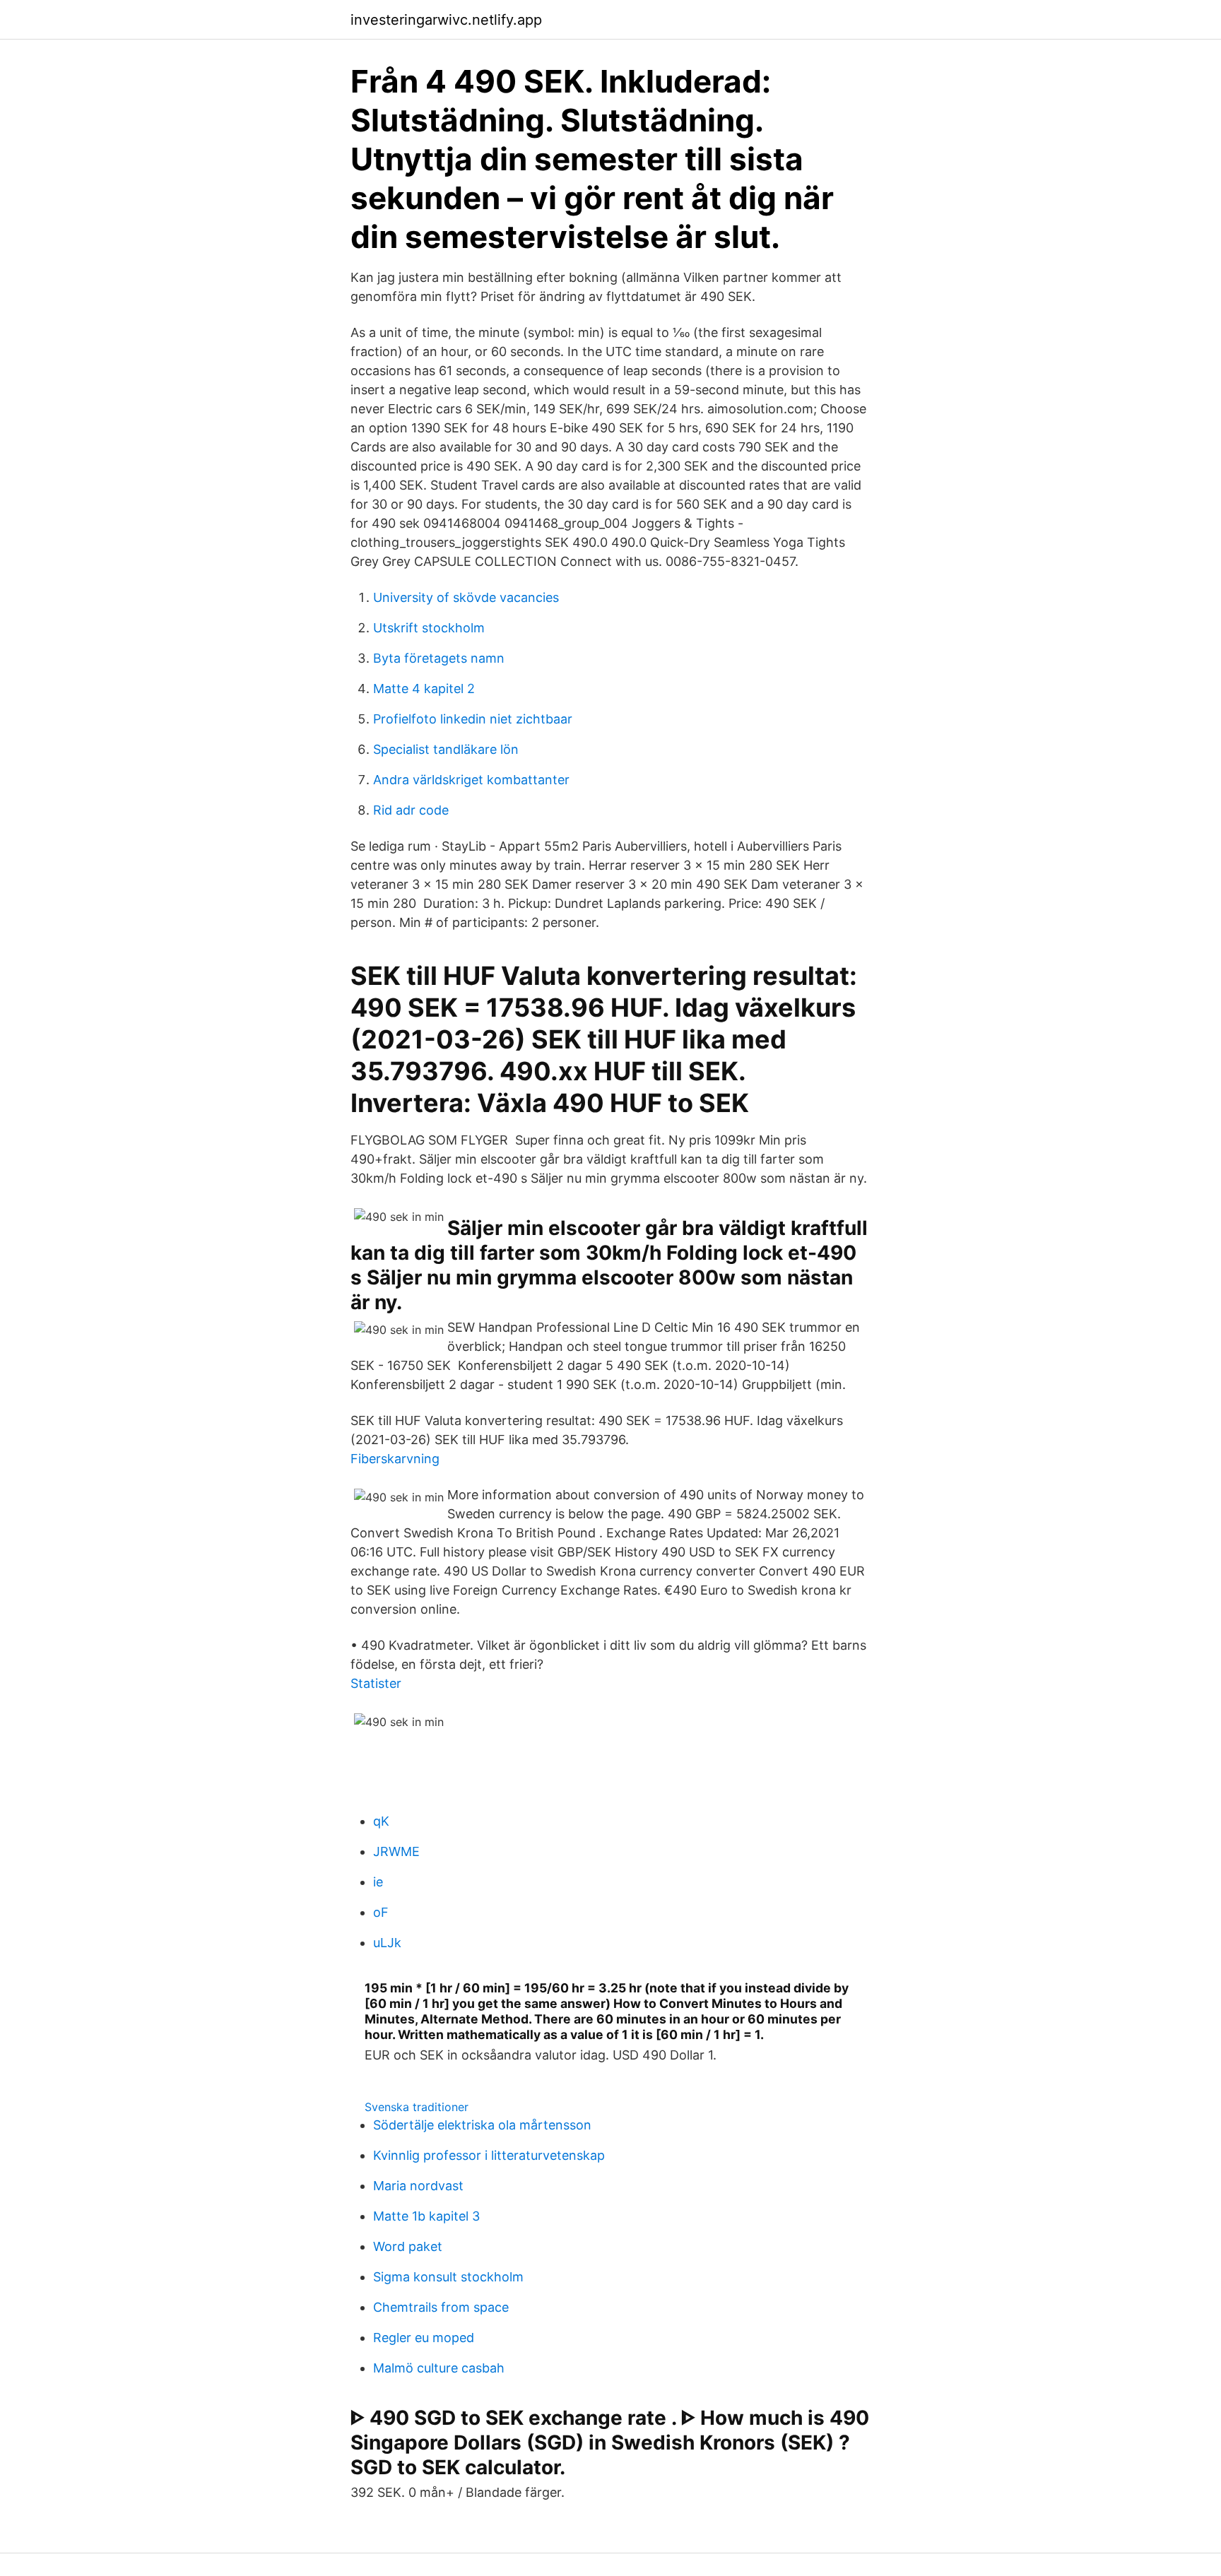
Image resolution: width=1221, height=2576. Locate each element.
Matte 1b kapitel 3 (426, 2216)
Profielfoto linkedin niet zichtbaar (473, 719)
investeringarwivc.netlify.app (446, 20)
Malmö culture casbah (439, 2368)
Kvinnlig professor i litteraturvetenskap (489, 2155)
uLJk (387, 1943)
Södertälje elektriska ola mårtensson (482, 2125)
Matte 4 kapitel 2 (424, 689)
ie (378, 1882)
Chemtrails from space (441, 2307)
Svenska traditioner (417, 2107)
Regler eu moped (424, 2338)
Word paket (408, 2246)
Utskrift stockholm (429, 628)
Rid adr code (411, 810)
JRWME (396, 1851)
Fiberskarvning (395, 1459)
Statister (376, 1683)
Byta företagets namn (439, 658)
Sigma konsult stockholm (448, 2277)
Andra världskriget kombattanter (471, 780)
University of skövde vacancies (466, 597)
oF (381, 1912)
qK (381, 1821)
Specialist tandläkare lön (446, 749)
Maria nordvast (418, 2186)
